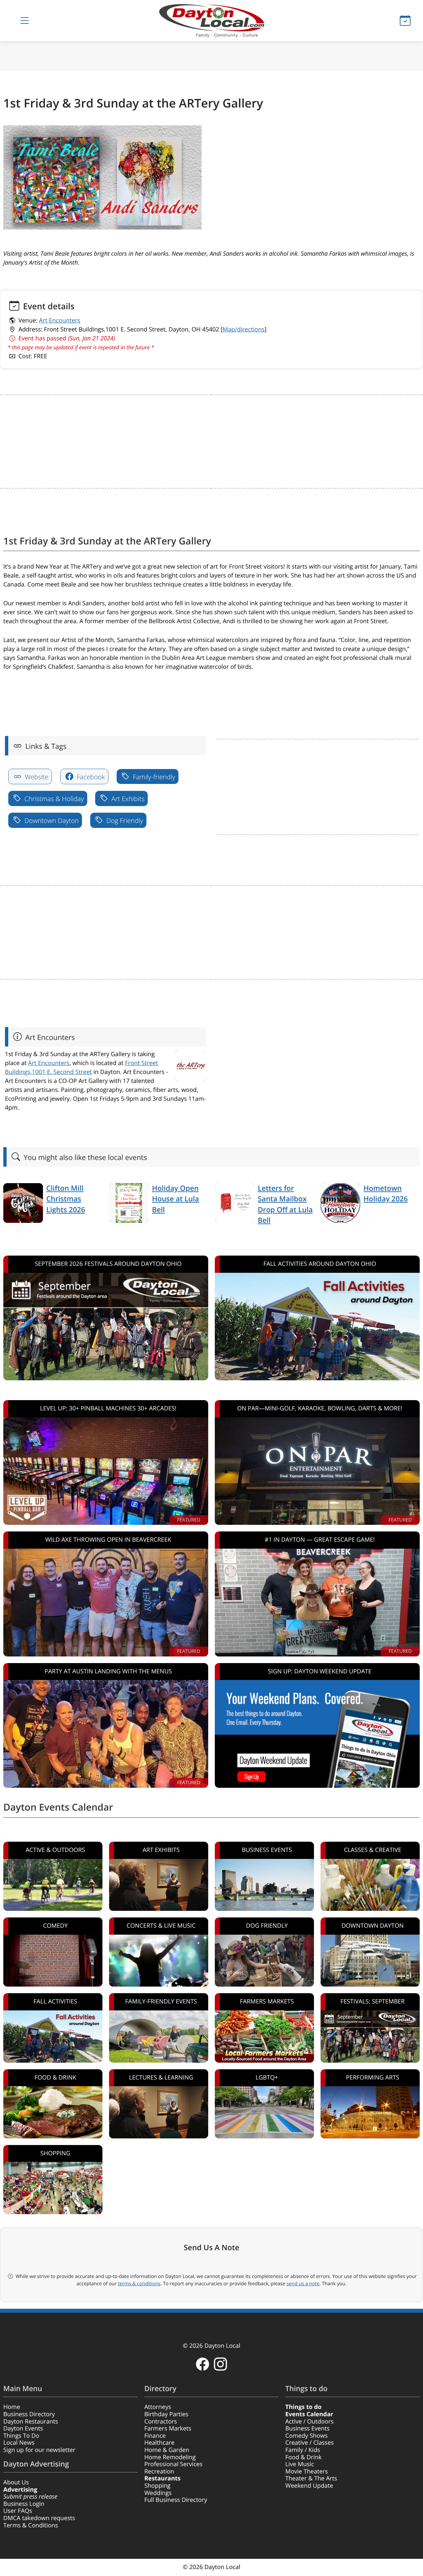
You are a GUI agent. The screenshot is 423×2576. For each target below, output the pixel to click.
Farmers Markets (168, 2428)
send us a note (303, 2284)
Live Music (300, 2464)
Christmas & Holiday (53, 799)
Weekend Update (309, 2486)
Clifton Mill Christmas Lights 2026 (66, 1199)
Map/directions (244, 329)
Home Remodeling (170, 2457)
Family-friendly (153, 777)
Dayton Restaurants (31, 2422)
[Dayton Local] (211, 21)
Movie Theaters (307, 2471)
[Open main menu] (24, 21)
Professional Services (173, 2464)
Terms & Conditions (31, 2525)
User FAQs (18, 2511)
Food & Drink (303, 2457)
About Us (16, 2482)
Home (12, 2407)
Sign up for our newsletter (39, 2450)
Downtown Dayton (51, 820)
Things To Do (21, 2436)
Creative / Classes (309, 2443)
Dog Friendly (124, 820)
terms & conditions (139, 2284)
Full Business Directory (176, 2500)
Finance (155, 2436)
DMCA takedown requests (39, 2518)
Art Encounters (60, 321)
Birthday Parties (167, 2414)
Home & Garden (167, 2450)
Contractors (161, 2422)
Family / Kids (303, 2450)
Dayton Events (23, 2428)
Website (36, 777)
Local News (19, 2443)
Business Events (307, 2428)
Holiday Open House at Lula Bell (175, 1199)
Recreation (159, 2471)
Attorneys (158, 2407)
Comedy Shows (306, 2436)
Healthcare (159, 2443)
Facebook (90, 777)
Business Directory (29, 2414)
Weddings (158, 2493)
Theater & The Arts (311, 2478)
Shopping (157, 2486)
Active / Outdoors (309, 2422)
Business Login (24, 2504)
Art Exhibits (127, 799)
